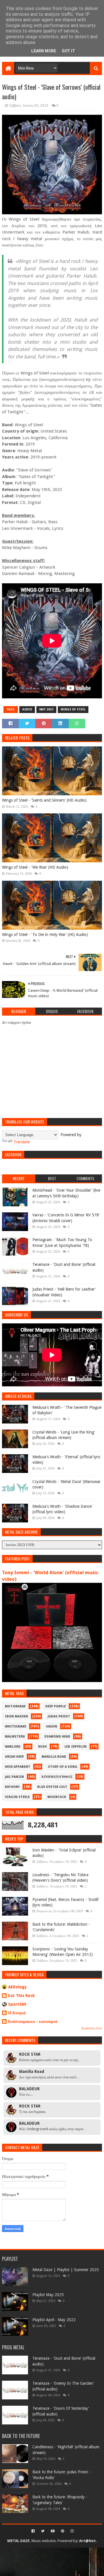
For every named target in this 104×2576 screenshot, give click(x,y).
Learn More (44, 51)
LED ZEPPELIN (76, 1747)
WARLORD (13, 1747)
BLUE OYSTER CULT (52, 1787)
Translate (22, 1142)
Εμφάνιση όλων (92, 2028)
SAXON (52, 1726)
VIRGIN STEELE (17, 1797)
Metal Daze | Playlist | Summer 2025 (66, 2270)
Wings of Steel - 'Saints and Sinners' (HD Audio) (44, 800)
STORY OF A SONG (63, 1767)
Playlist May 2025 (48, 2295)
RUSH (42, 1747)
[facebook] (33, 2531)
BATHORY (12, 1787)
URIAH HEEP (14, 1757)
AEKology (17, 1987)
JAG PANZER (14, 1777)
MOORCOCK (57, 1797)
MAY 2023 (46, 709)
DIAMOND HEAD (57, 1737)
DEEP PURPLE (56, 1706)
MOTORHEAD (15, 1706)
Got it (68, 51)
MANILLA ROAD (54, 1757)
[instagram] (71, 2531)
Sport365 (17, 2004)
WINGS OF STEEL (73, 709)
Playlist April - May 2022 (54, 2320)
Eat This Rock (21, 1996)
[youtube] (53, 2531)
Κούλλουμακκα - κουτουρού (33, 2021)
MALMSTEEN (15, 1737)
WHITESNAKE (16, 1726)
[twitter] (43, 2531)
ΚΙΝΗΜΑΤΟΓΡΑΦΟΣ (57, 1777)
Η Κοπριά (17, 2013)
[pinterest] (63, 2531)
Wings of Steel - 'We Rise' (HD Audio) (35, 867)
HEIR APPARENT (18, 1767)
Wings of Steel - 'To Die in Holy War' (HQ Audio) (45, 935)
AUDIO (27, 709)
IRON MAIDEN (16, 1716)
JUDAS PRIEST (59, 1716)
